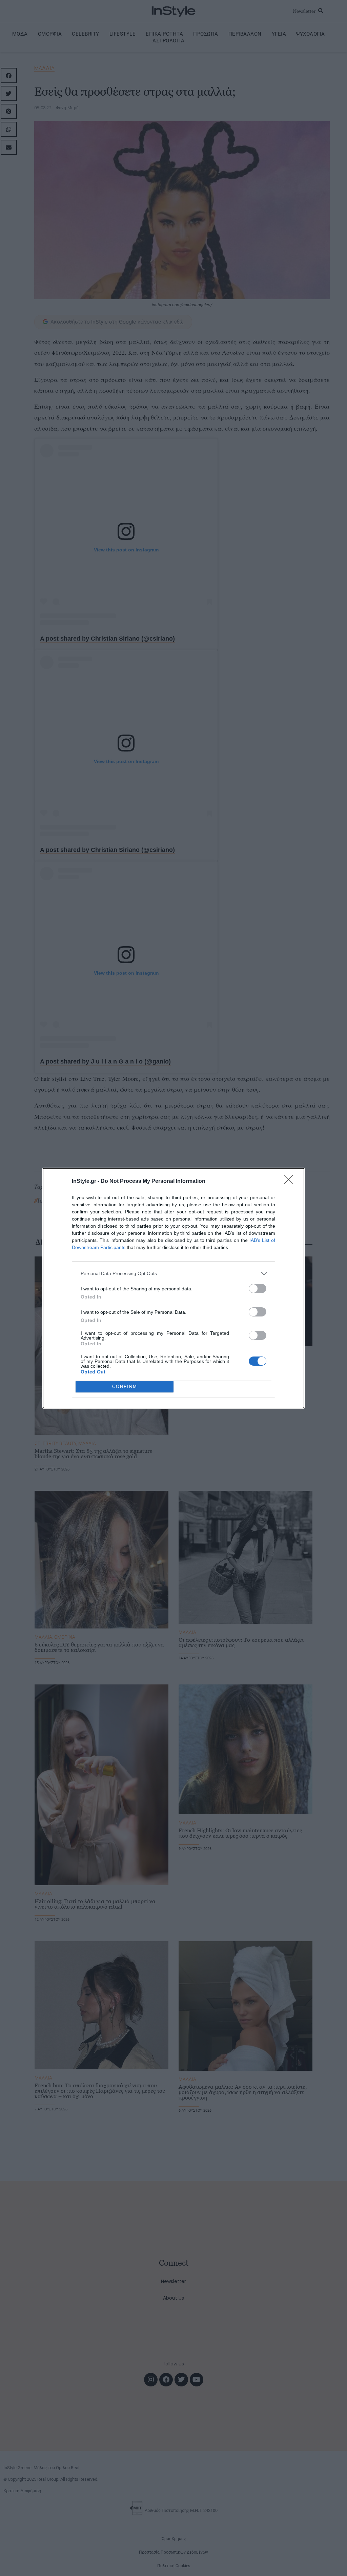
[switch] (258, 1289)
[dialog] (173, 1288)
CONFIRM (125, 1387)
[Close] (291, 1182)
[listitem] (173, 1274)
